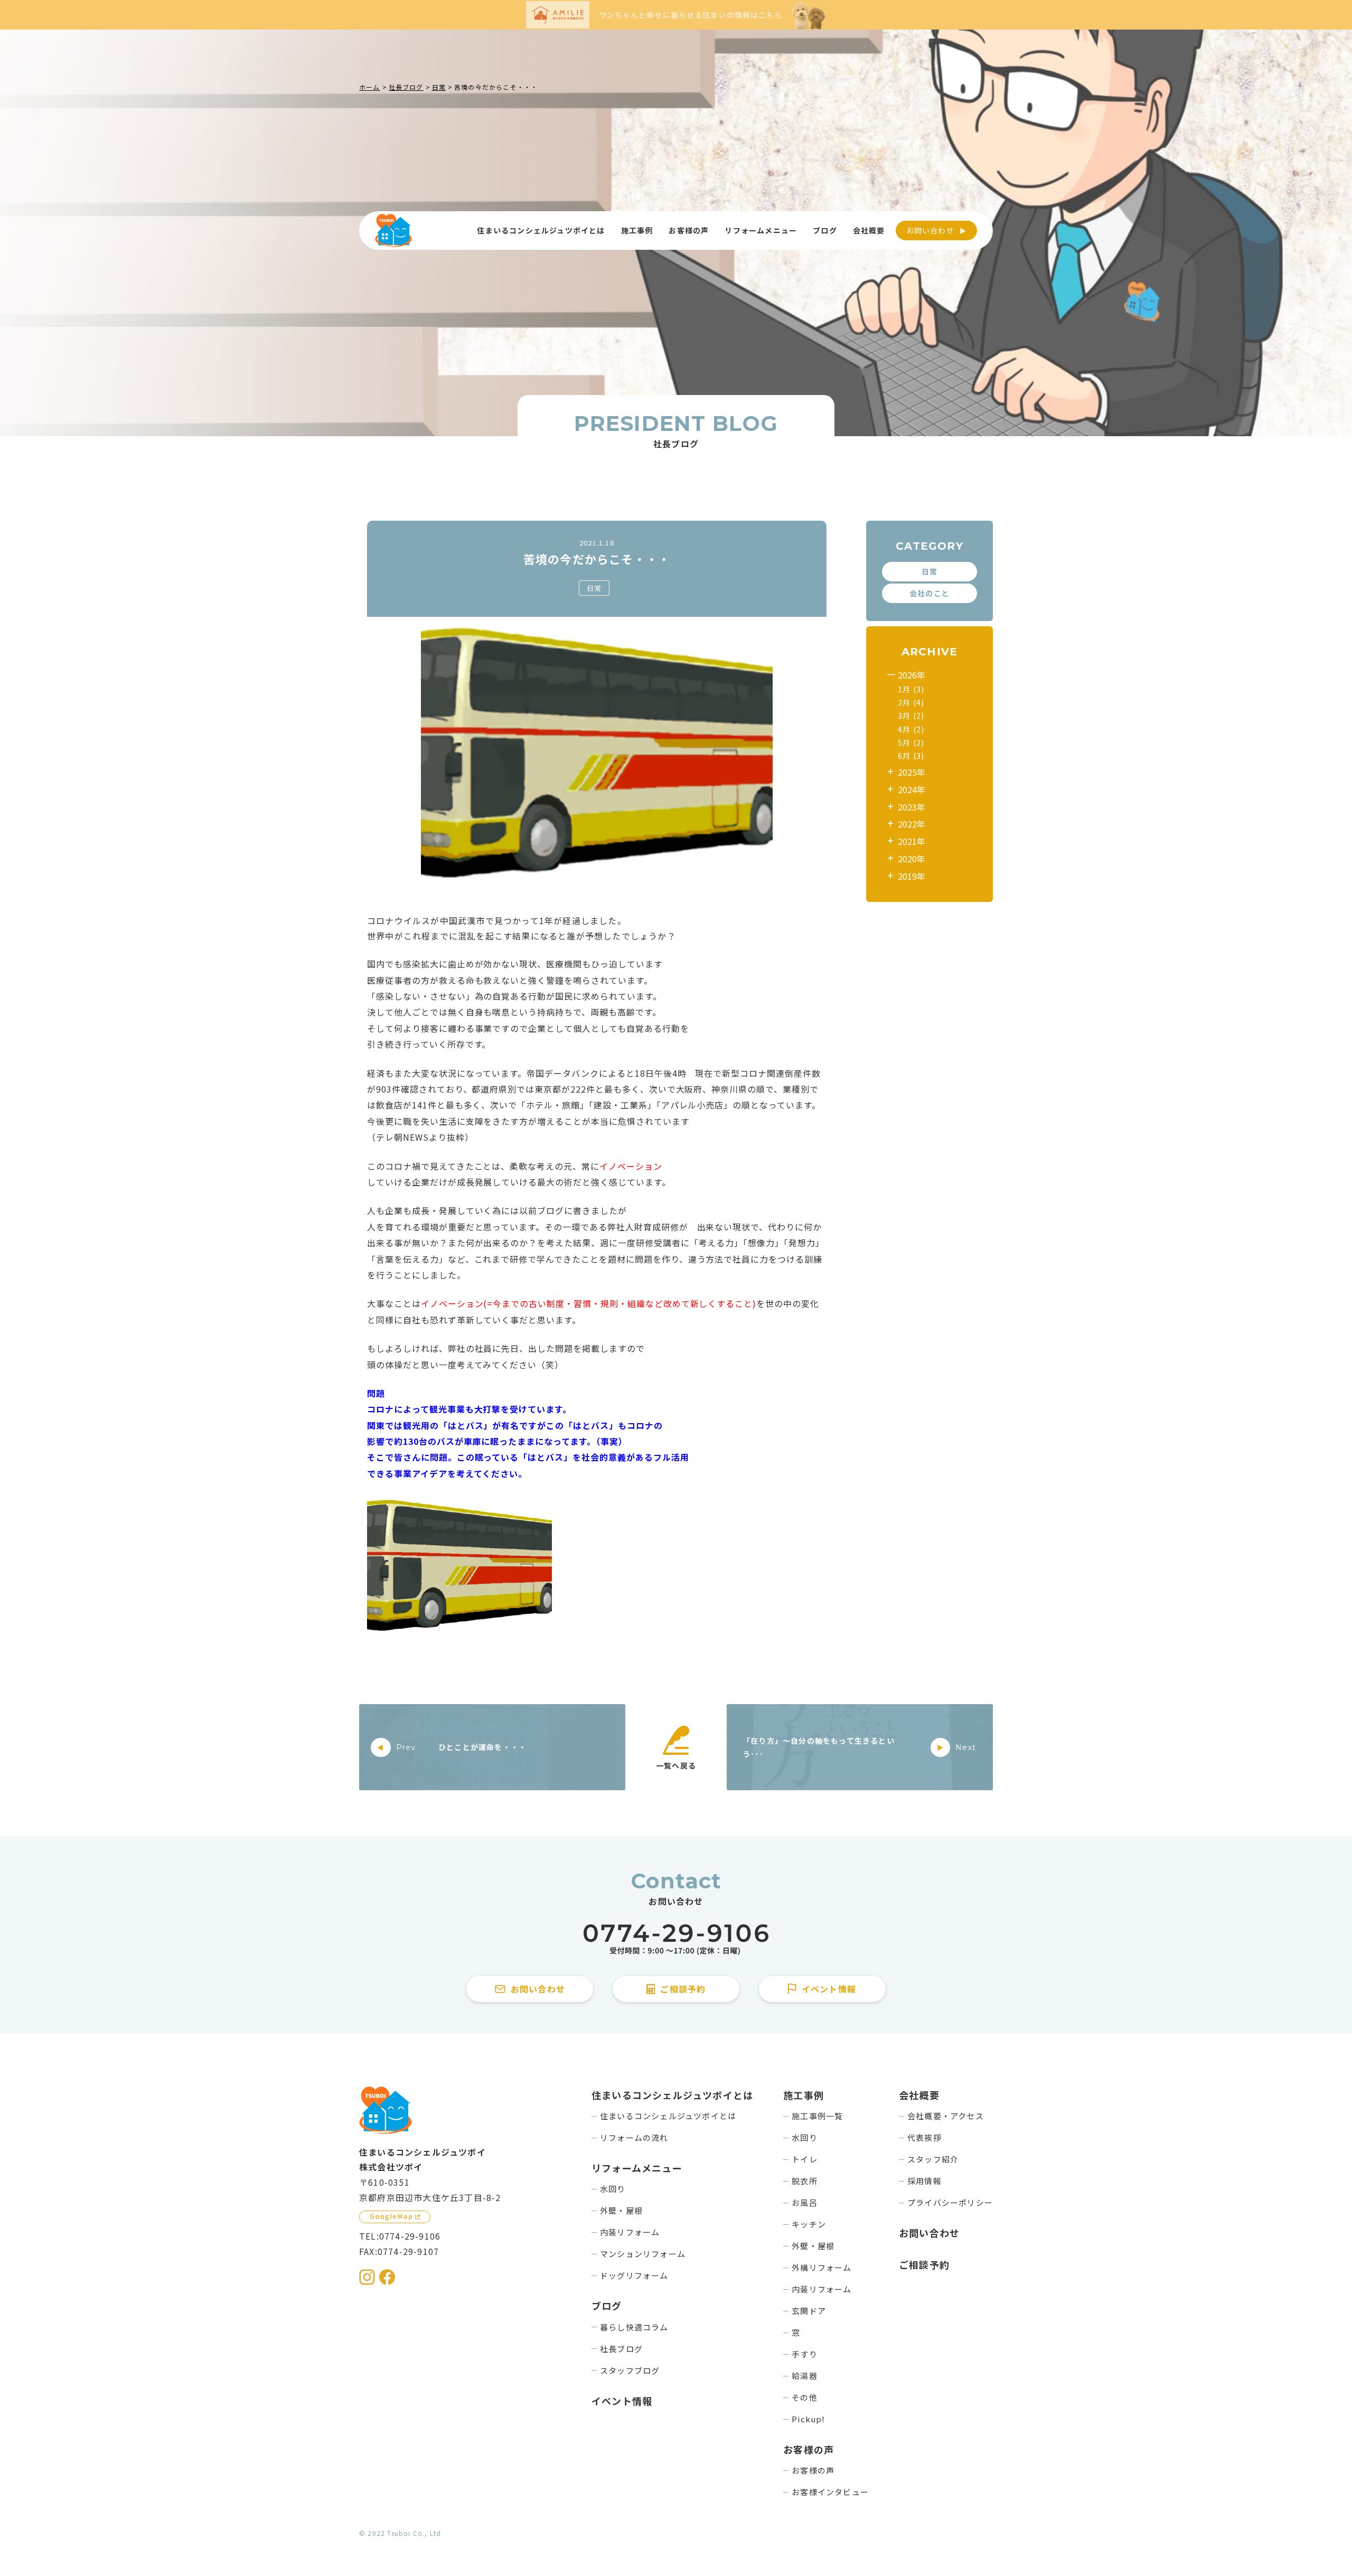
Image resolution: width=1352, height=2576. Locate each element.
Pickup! (808, 2419)
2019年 (912, 876)
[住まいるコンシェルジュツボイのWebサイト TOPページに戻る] (393, 231)
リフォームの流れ (634, 2137)
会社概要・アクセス (946, 2116)
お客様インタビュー (830, 2492)
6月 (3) (911, 756)
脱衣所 (805, 2181)
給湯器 (805, 2376)
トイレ (805, 2159)
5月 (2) (911, 742)
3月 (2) (911, 716)
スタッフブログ (630, 2370)
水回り (613, 2189)
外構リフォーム (821, 2267)
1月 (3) (911, 689)
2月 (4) (911, 702)
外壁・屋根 (621, 2210)
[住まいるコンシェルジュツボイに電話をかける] (676, 1939)
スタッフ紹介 (933, 2159)
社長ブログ (621, 2349)
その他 (805, 2397)
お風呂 (805, 2202)
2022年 (912, 824)
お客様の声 (813, 2470)
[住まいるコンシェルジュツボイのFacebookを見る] (387, 2277)
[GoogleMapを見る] (395, 2217)
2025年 (912, 772)
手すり (805, 2354)
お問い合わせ (930, 230)
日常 (594, 588)
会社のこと (929, 593)
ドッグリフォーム (634, 2275)
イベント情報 (622, 2401)
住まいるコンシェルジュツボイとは (668, 2116)
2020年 (912, 859)
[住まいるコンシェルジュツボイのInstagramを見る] (367, 2277)
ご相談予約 (924, 2264)
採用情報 (924, 2181)
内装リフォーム (630, 2232)
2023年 (912, 807)
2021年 (912, 842)
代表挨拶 (924, 2137)
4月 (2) (911, 729)
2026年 (912, 675)
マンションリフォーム (643, 2254)
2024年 (912, 789)
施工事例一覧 (817, 2116)
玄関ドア (809, 2311)
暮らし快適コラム (634, 2327)
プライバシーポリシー (950, 2202)
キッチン (809, 2224)
